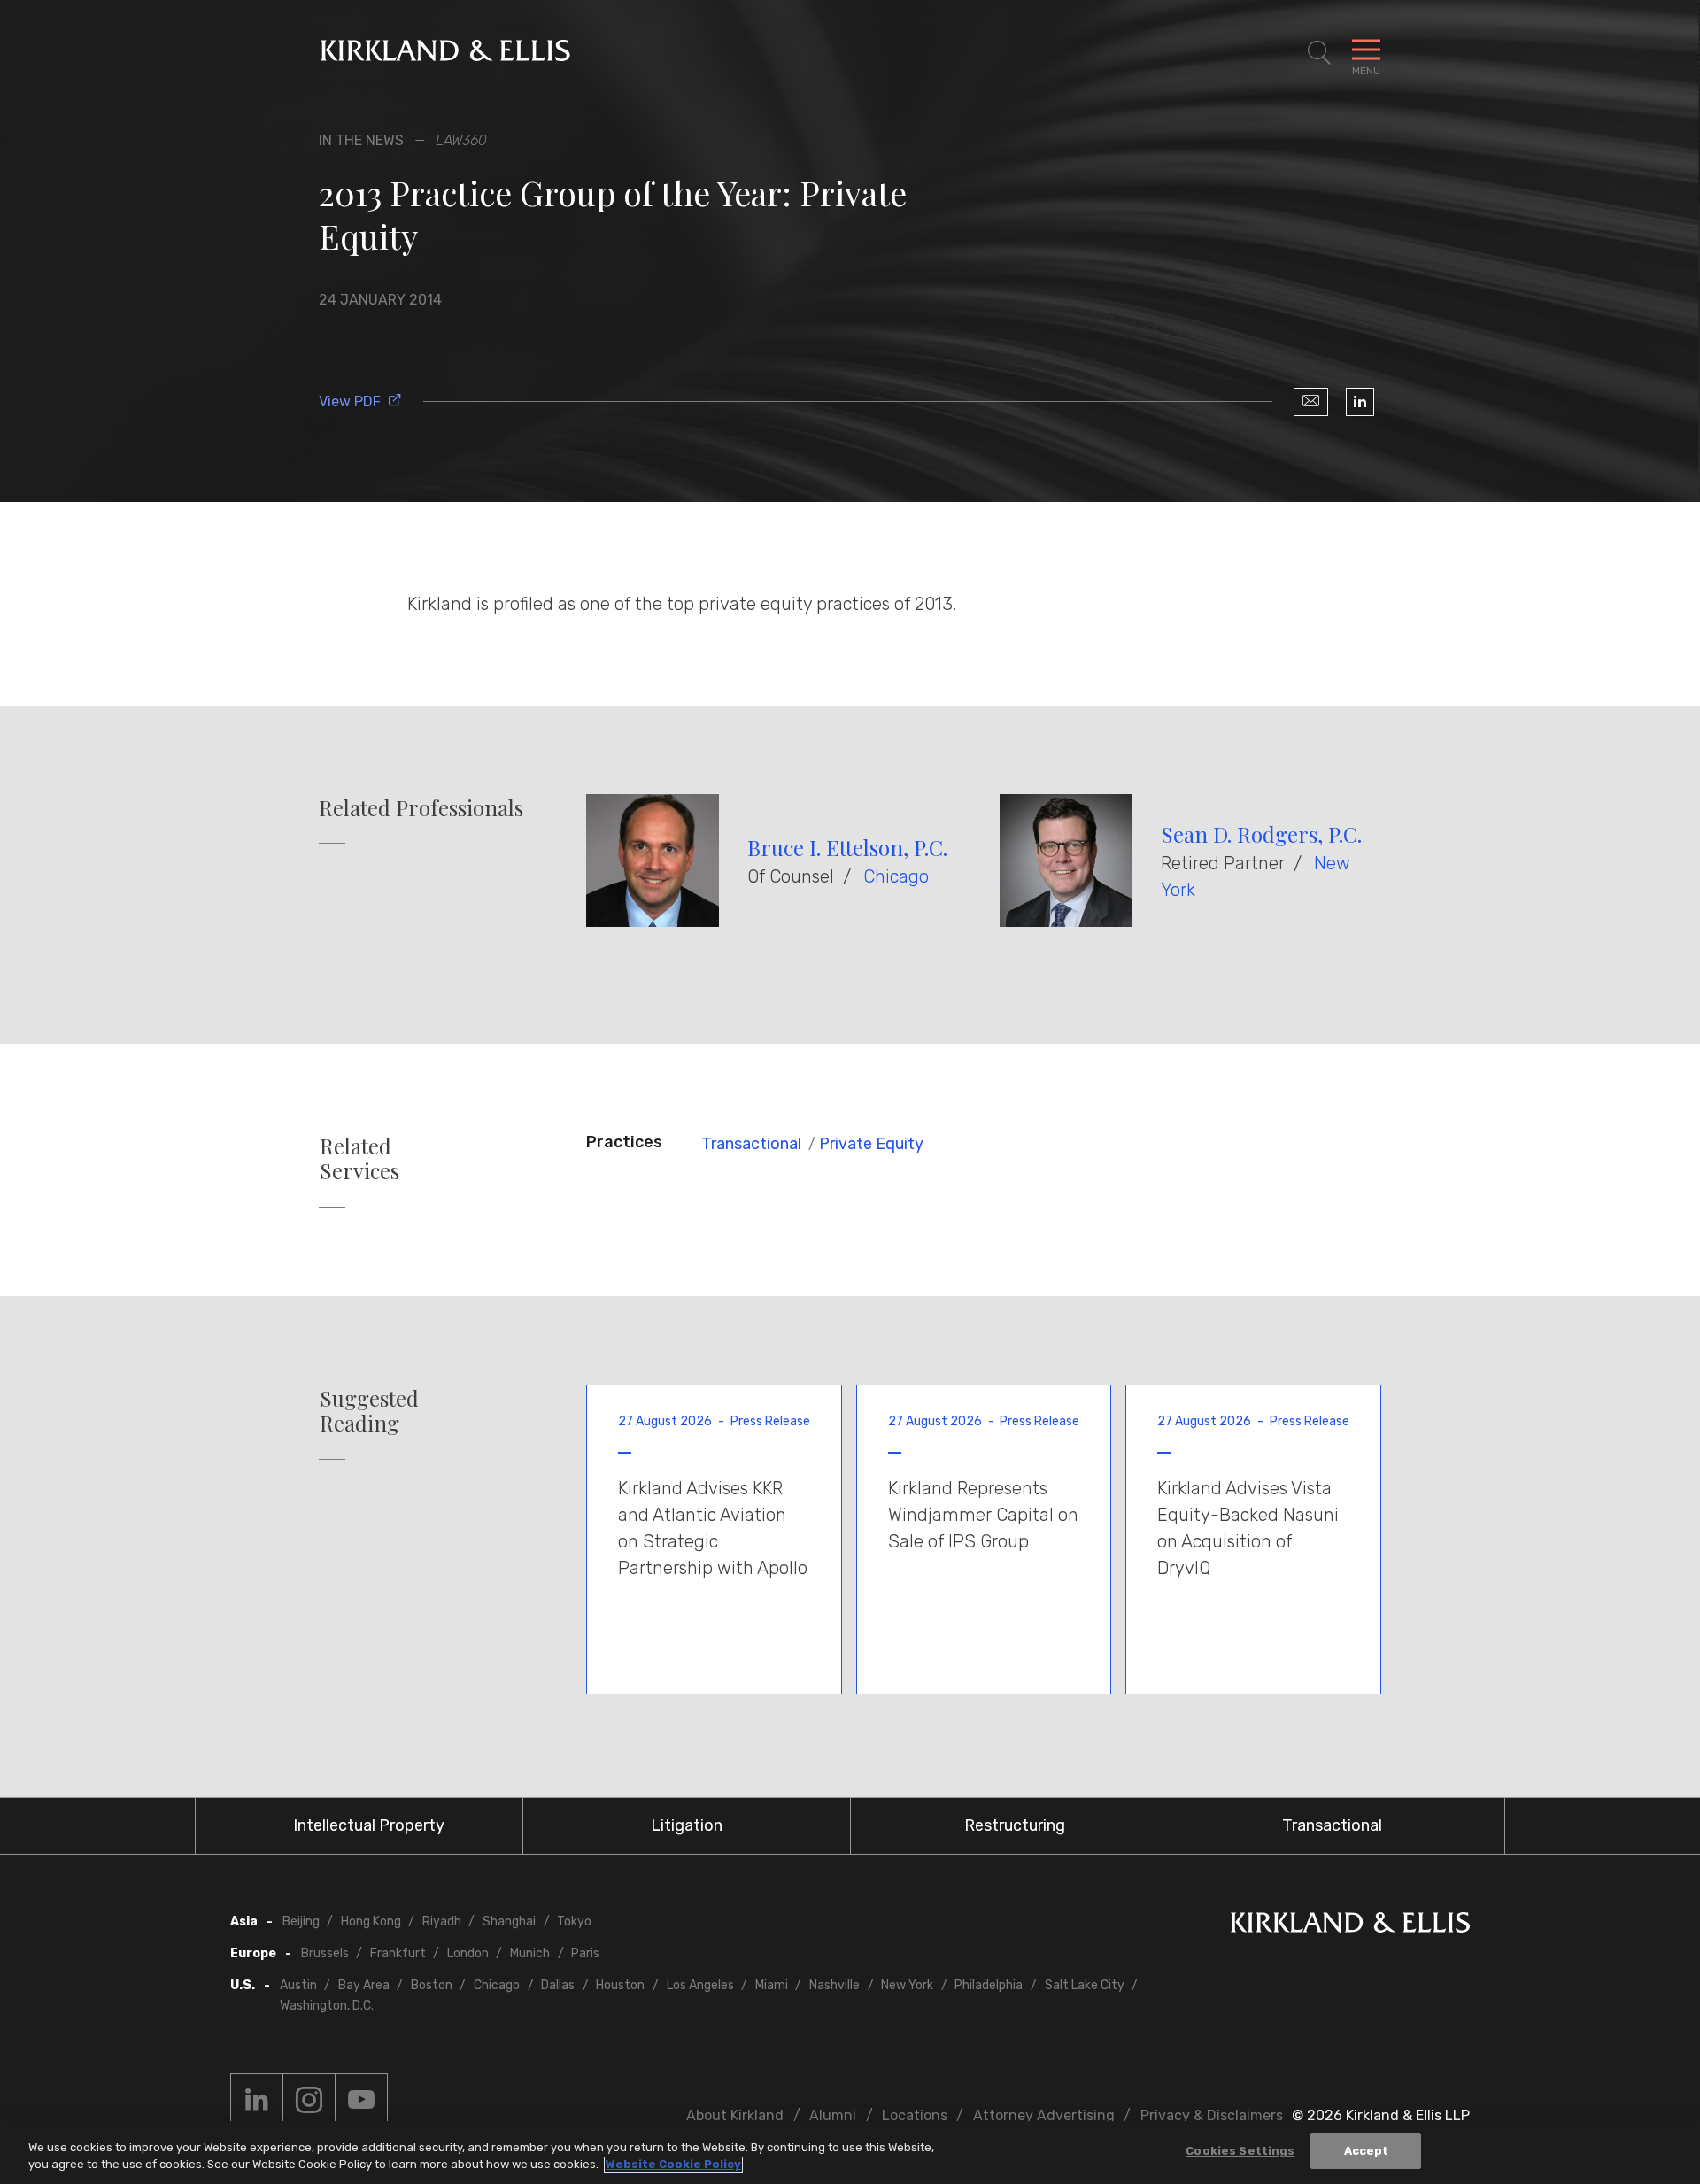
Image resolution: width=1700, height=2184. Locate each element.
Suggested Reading (369, 1411)
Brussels (325, 1953)
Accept (1367, 2151)
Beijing (301, 1922)
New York (907, 1985)
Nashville (835, 1985)
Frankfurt (398, 1953)
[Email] (1311, 402)
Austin (298, 1985)
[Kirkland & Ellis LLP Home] (1350, 1926)
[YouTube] (361, 2100)
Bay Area (364, 1985)
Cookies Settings (1240, 2151)
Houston (620, 1985)
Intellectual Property (369, 1825)
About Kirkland (735, 2115)
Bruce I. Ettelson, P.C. (847, 847)
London (468, 1953)
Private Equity (871, 1144)
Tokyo (574, 1922)
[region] (850, 2153)
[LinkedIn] (1360, 402)
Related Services (359, 1159)
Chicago (896, 876)
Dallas (558, 1985)
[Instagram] (309, 2100)
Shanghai (509, 1922)
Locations (915, 2115)
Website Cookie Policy (673, 2165)
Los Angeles (700, 1985)
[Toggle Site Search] (1319, 53)
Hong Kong (371, 1922)
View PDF (350, 401)
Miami (772, 1985)
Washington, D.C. (327, 2006)
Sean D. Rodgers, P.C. (1261, 834)
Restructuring (1015, 1825)
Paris (585, 1953)
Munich (530, 1953)
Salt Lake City (1085, 1985)
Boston (432, 1985)
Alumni (833, 2115)
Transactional (751, 1144)
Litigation (687, 1825)
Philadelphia (989, 1985)
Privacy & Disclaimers (1212, 2115)
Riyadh (442, 1922)
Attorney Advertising (1044, 2115)
